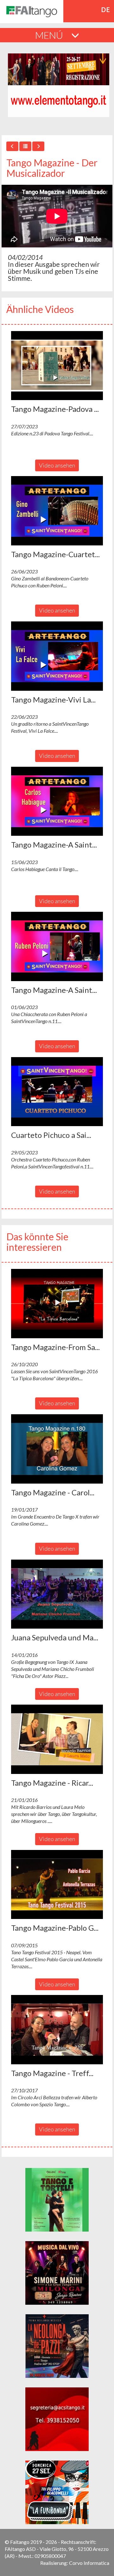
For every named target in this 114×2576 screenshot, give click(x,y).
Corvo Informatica (89, 2563)
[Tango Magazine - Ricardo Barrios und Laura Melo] (57, 1739)
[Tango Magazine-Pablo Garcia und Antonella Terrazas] (57, 1885)
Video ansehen (57, 465)
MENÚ (50, 35)
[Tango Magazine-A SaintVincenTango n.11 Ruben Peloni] (57, 946)
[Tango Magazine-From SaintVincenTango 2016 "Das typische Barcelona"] (57, 1304)
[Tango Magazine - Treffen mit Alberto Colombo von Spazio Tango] (57, 2030)
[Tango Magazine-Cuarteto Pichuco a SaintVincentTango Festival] (57, 511)
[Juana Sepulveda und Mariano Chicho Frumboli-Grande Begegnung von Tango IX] (57, 1594)
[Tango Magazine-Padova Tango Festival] (57, 366)
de (106, 10)
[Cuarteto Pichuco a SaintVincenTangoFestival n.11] (57, 1092)
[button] (57, 366)
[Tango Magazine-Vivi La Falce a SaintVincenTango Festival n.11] (57, 656)
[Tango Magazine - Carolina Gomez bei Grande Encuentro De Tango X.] (57, 1449)
